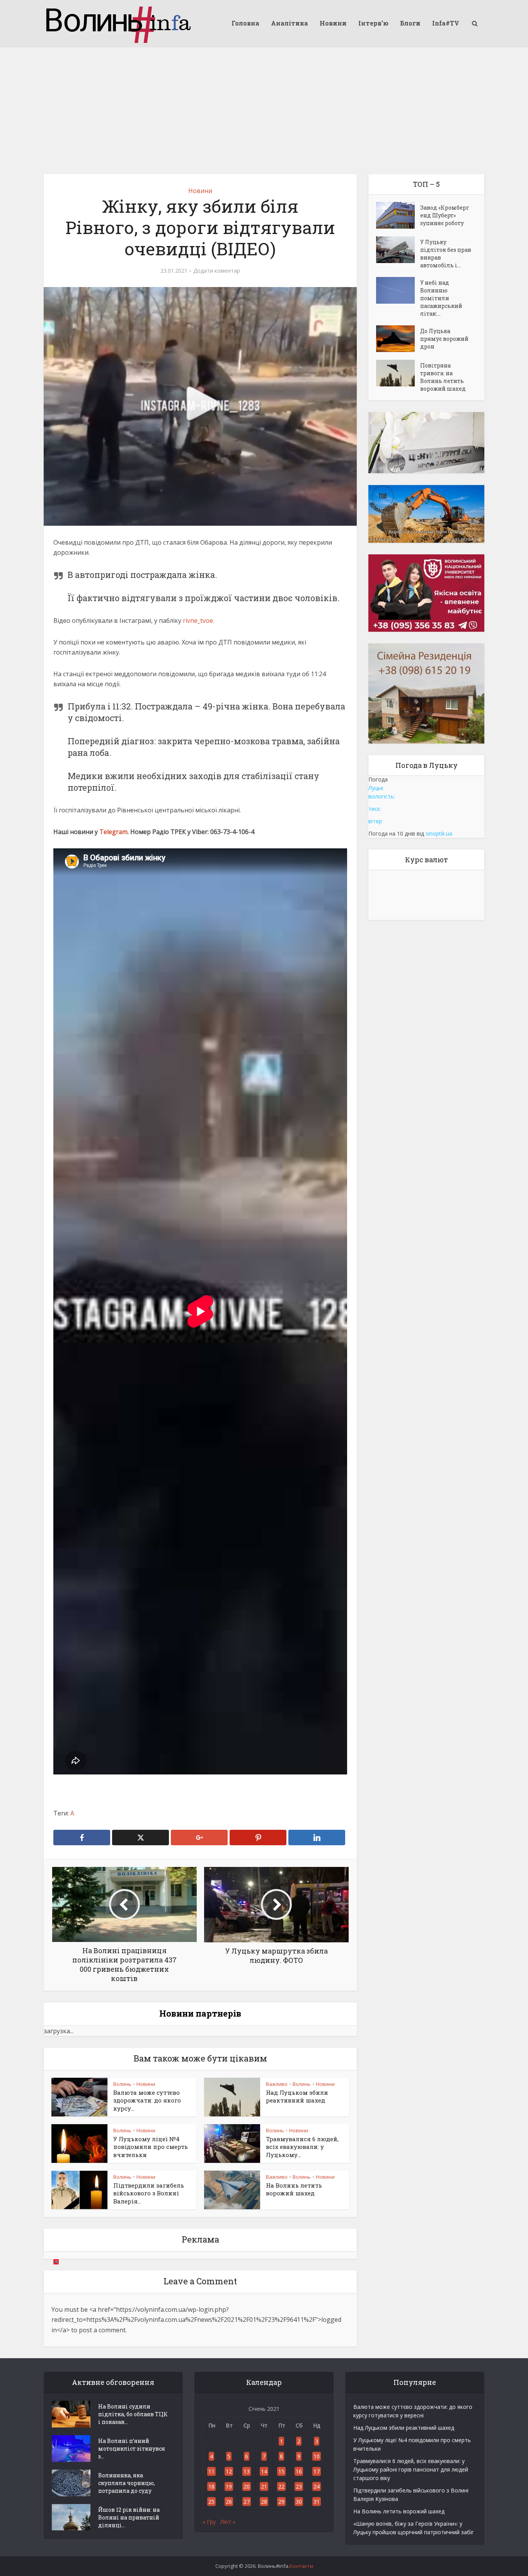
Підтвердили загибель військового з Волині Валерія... (149, 2193)
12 (229, 2471)
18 (211, 2486)
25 (211, 2502)
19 (229, 2486)
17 (317, 2471)
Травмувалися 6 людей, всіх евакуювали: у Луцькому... (302, 2147)
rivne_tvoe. (198, 620)
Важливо (277, 2084)
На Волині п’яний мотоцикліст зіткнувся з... (132, 2449)
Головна (245, 23)
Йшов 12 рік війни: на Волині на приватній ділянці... (129, 2517)
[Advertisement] (264, 104)
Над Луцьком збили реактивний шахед (297, 2096)
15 (281, 2471)
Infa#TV (446, 23)
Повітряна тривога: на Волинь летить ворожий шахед (443, 377)
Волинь (122, 2084)
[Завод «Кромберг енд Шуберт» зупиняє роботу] (398, 215)
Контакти (301, 2566)
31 (317, 2502)
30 (299, 2502)
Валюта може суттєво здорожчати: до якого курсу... (147, 2100)
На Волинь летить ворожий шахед (294, 2189)
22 (281, 2486)
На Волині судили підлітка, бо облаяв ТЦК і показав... (133, 2414)
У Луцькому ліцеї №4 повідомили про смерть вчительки (151, 2147)
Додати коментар (217, 271)
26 (229, 2502)
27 (247, 2502)
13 (247, 2471)
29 (281, 2502)
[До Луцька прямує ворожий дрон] (398, 339)
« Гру (209, 2522)
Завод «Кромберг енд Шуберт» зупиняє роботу (445, 215)
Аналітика (290, 23)
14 (264, 2471)
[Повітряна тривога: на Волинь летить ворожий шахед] (398, 373)
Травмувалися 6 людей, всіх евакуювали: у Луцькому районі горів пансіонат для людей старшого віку (411, 2469)
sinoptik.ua (439, 833)
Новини (333, 23)
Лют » (228, 2522)
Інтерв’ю (373, 23)
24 (317, 2486)
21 (264, 2486)
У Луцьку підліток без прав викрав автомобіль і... (446, 254)
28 (264, 2502)
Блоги (410, 23)
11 (211, 2471)
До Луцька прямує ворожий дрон (444, 339)
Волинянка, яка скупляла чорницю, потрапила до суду (127, 2483)
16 (299, 2471)
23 (299, 2486)
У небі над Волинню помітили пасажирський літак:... (441, 298)
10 (317, 2456)
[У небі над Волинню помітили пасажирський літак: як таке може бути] (398, 290)
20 (247, 2486)
